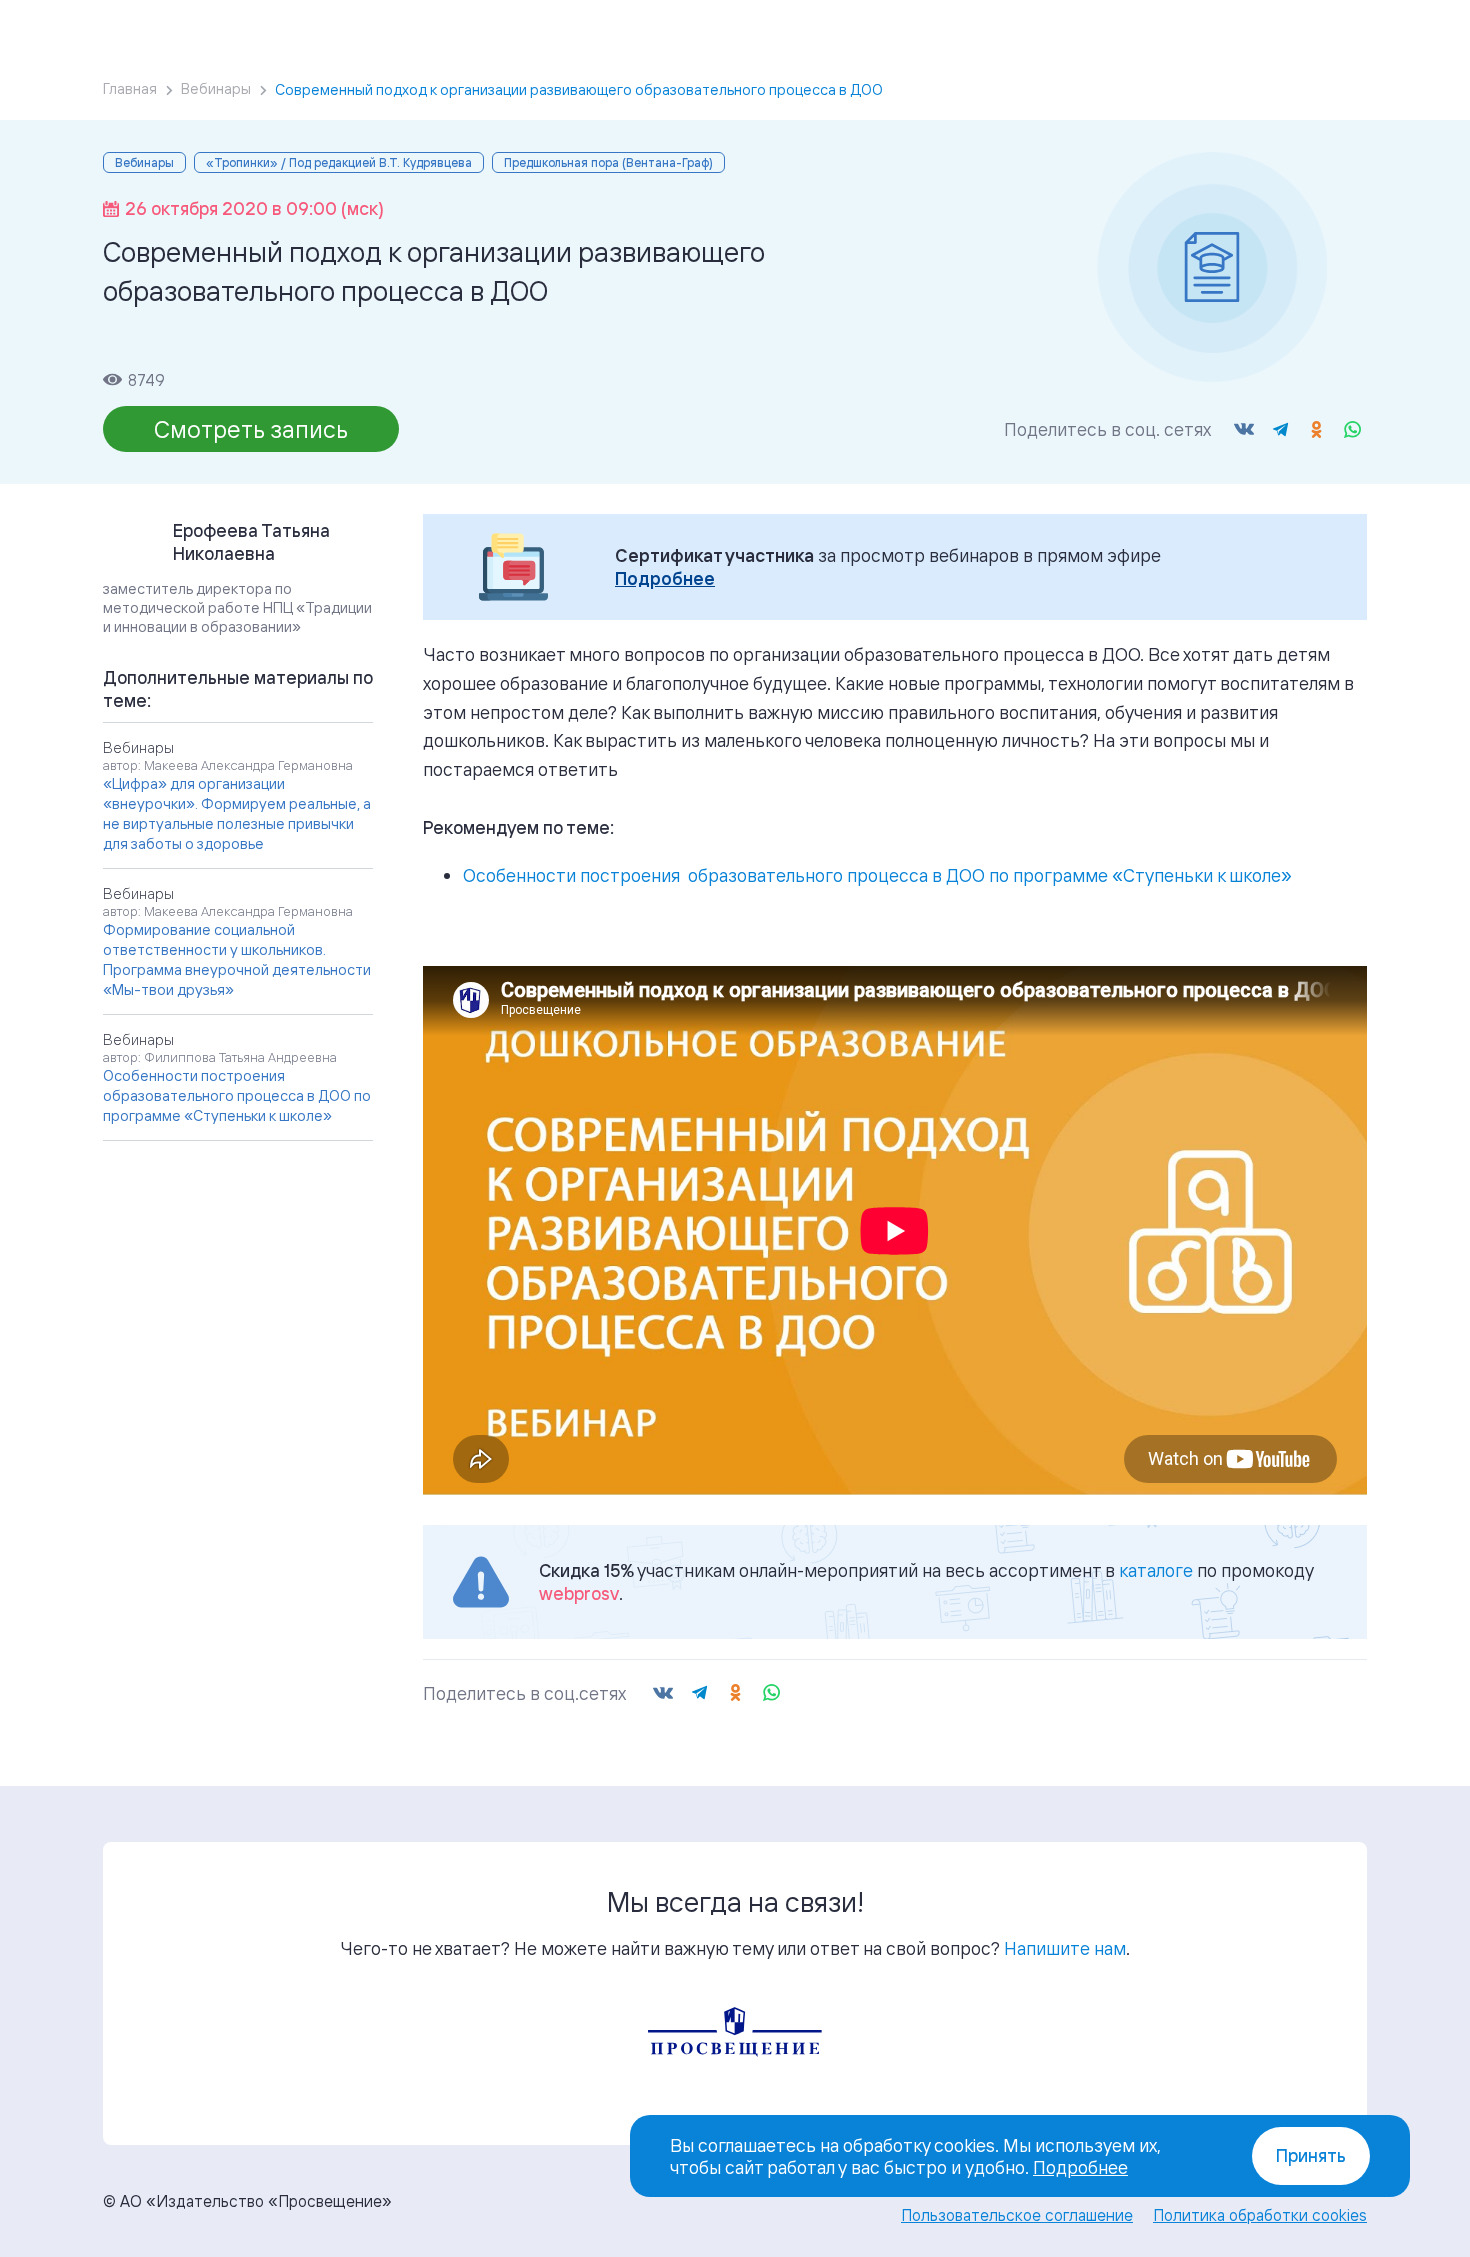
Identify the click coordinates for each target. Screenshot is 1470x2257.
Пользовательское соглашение (1017, 2215)
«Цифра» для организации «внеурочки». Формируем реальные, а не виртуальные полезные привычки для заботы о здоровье (237, 813)
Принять (1311, 2155)
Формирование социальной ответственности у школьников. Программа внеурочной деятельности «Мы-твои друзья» (237, 959)
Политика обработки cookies (1260, 2215)
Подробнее (665, 578)
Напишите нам (1065, 1948)
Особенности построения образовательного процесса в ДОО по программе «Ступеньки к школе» (877, 875)
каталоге (1156, 1570)
